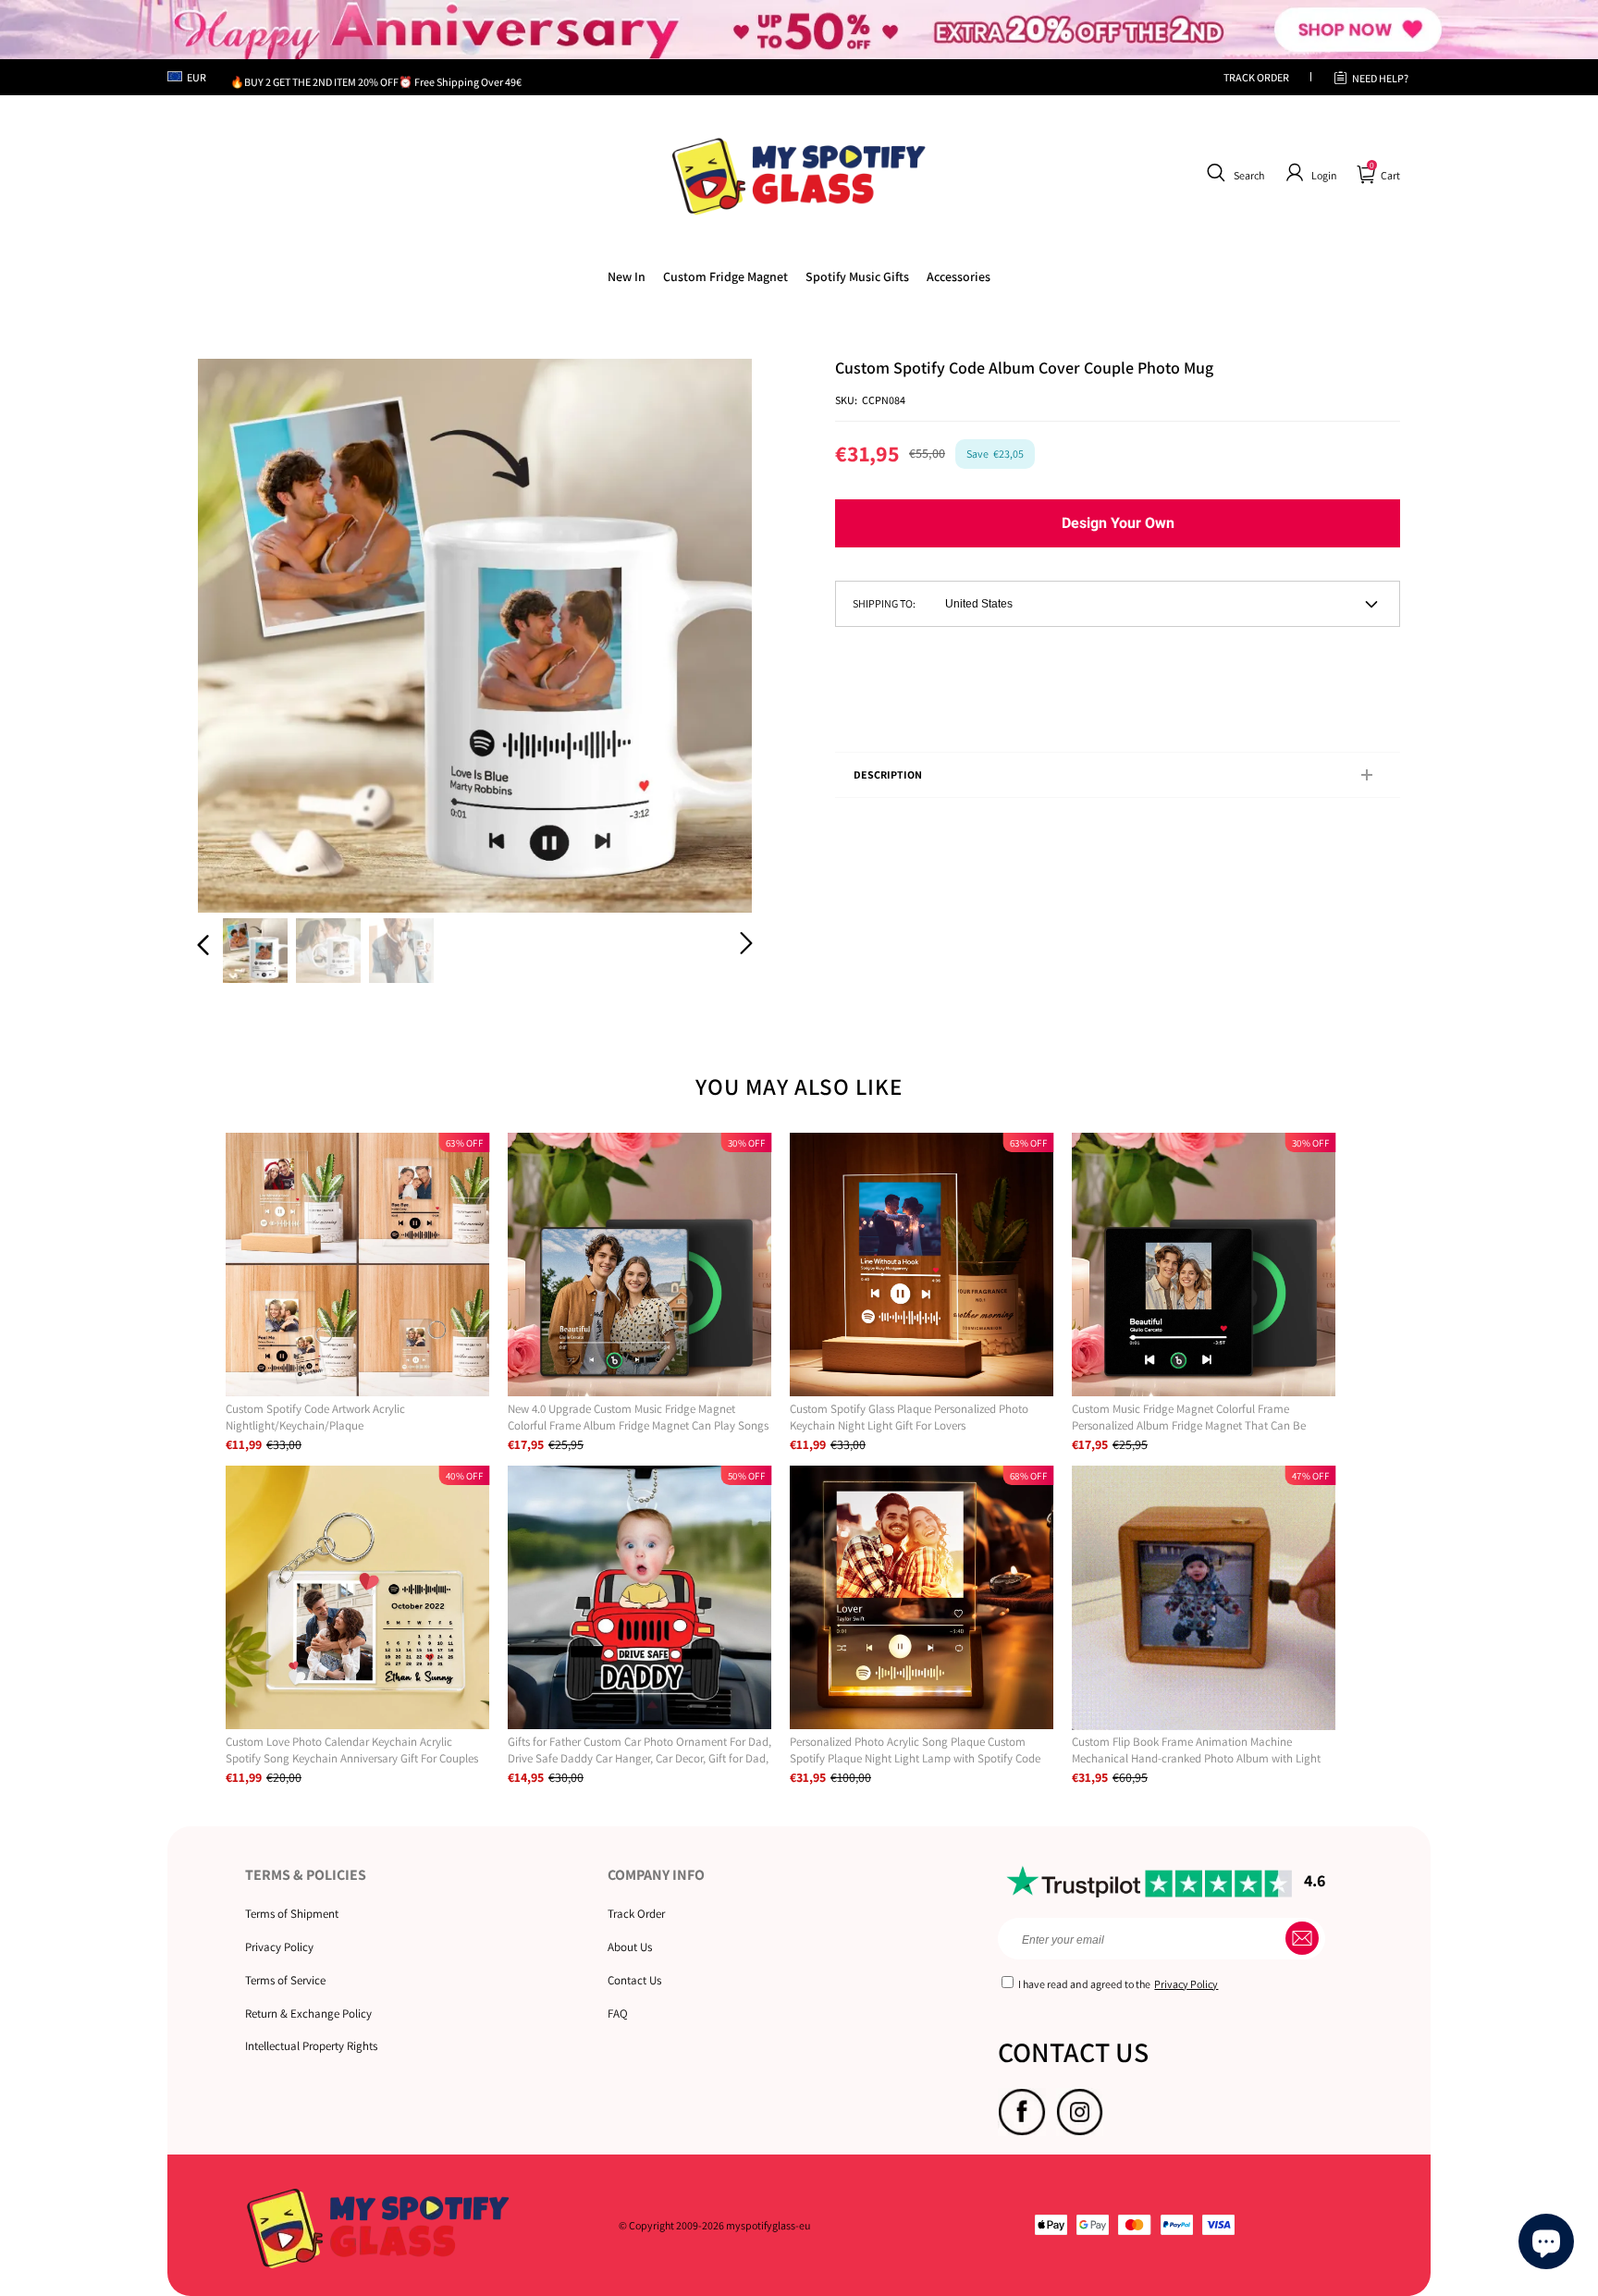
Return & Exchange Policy (308, 2014)
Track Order (636, 1914)
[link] (725, 276)
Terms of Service (285, 1980)
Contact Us (634, 1980)
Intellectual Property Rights (311, 2046)
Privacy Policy (279, 1947)
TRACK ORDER (1256, 77)
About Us (630, 1947)
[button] (1233, 173)
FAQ (618, 2014)
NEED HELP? (1380, 78)
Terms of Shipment (292, 1914)
